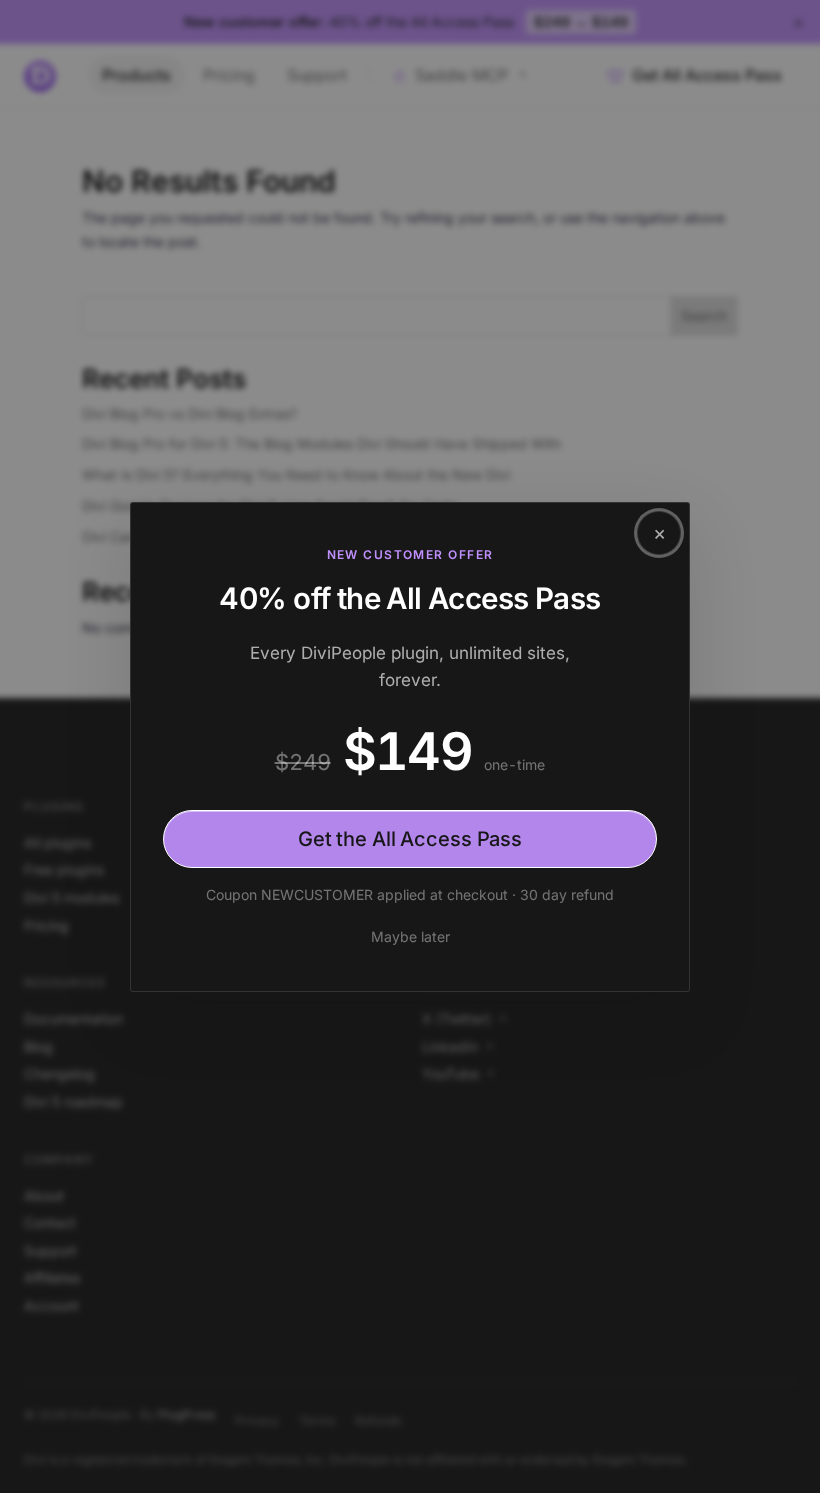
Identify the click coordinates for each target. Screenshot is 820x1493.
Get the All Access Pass (410, 839)
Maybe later (410, 936)
